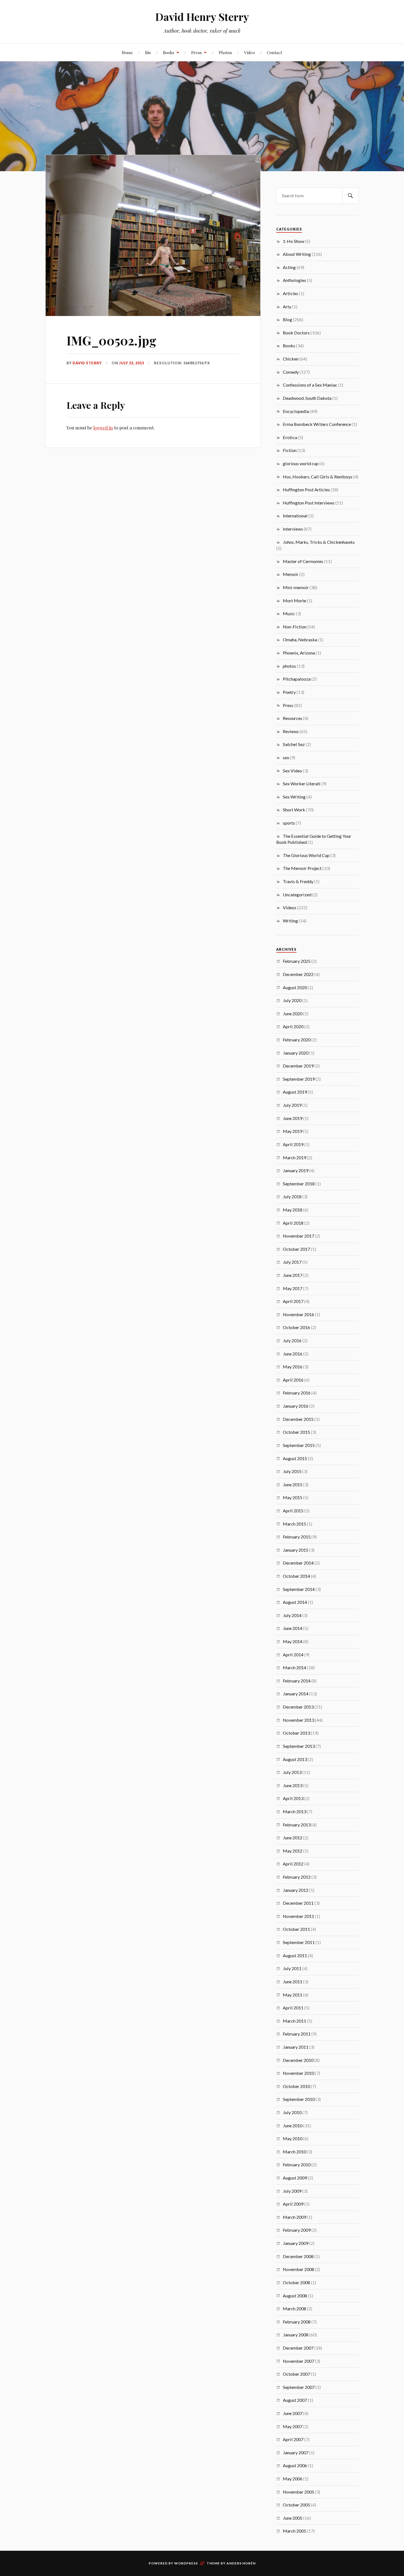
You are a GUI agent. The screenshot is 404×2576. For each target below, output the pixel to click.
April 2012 (293, 1864)
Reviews (291, 731)
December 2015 (298, 1419)
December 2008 (298, 2256)
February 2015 (297, 1537)
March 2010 (294, 2152)
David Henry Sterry (202, 17)
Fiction (290, 450)
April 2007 (293, 2439)
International (295, 516)
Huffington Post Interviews (309, 503)
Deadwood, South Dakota (307, 398)
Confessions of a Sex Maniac (310, 385)
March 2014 (294, 1667)
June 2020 (293, 1014)
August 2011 (295, 1955)
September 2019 (299, 1079)
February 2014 (297, 1681)
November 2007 (298, 2361)
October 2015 (296, 1432)
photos (289, 666)
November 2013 (298, 1720)
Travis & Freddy (298, 881)
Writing (290, 921)
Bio (148, 52)
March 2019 (294, 1157)
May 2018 (293, 1210)
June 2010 (293, 2126)
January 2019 (296, 1170)
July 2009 (292, 2191)
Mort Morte (294, 601)
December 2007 (298, 2348)
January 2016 (296, 1406)
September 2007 (299, 2387)
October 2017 (296, 1249)
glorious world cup (301, 463)
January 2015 (296, 1550)
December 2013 (298, 1707)
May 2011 (293, 1995)
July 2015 (292, 1471)
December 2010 (298, 2060)
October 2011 (296, 1929)
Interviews (293, 529)
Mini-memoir (296, 587)
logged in (103, 428)
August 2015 (295, 1458)
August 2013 (295, 1759)
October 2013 (296, 1733)
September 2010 (299, 2099)
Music (289, 613)
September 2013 (299, 1746)
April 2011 (293, 2008)
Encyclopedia (296, 411)
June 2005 (293, 2518)
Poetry (289, 692)
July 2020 (292, 1000)
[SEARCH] (350, 196)
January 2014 (296, 1694)
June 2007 (293, 2413)
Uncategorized (297, 895)
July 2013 (292, 1772)
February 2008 (297, 2322)
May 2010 (293, 2138)
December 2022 (298, 974)
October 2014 (296, 1576)
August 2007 (295, 2400)
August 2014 (295, 1602)
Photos (225, 52)
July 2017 (292, 1262)
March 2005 (294, 2531)
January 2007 (296, 2452)
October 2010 (296, 2086)
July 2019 (292, 1105)
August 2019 (295, 1092)
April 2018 (293, 1223)
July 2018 (292, 1197)
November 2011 (298, 1916)
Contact (275, 52)
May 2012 (293, 1851)
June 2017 (293, 1275)
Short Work (294, 810)
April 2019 (293, 1144)
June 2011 (293, 1982)
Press (197, 52)
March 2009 (294, 2217)
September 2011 (299, 1942)
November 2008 (298, 2269)
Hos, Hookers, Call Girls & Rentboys (318, 477)
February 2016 (297, 1393)
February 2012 (297, 1877)
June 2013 (293, 1785)
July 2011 (292, 1968)
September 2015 (299, 1445)
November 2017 (298, 1236)
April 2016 (293, 1380)
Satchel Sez (294, 744)
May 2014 (293, 1641)
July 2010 (292, 2112)
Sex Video (292, 771)
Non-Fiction (295, 627)
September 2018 (299, 1184)
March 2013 (294, 1811)
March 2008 (294, 2309)
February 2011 (297, 2034)
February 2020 (297, 1040)
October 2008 (296, 2282)
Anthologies (294, 280)
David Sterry (87, 363)
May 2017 (293, 1288)
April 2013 (293, 1798)
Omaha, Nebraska (300, 640)
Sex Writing (294, 797)
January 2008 (296, 2335)
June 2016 (293, 1354)
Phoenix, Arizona (299, 653)
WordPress (186, 2563)
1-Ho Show (294, 241)
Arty (287, 307)
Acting (289, 267)
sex (286, 757)
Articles (290, 293)
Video (249, 52)
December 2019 (298, 1066)
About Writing (297, 254)
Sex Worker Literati (302, 784)
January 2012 (296, 1890)
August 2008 (295, 2296)
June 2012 (293, 1838)
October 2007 (296, 2374)
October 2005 (296, 2505)
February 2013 (297, 1825)
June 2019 (293, 1118)
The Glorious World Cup (306, 855)
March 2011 (294, 2021)
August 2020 (295, 987)
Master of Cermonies (303, 561)
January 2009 (296, 2243)
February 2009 (297, 2230)
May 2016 (293, 1367)
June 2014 (293, 1628)
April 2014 (293, 1655)
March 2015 (294, 1524)
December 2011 (298, 1903)
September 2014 (299, 1589)
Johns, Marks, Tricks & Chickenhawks (319, 542)
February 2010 (297, 2165)
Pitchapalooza (297, 679)
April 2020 (293, 1026)
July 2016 (292, 1340)
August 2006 (295, 2465)
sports (289, 823)
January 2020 (296, 1053)
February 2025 (297, 961)
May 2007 (293, 2426)
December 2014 (298, 1563)
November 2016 (298, 1314)
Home (127, 52)
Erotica (290, 437)
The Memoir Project (302, 868)
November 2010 (298, 2073)
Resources (293, 718)
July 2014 (292, 1615)
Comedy (291, 372)
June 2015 (293, 1484)
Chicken (291, 359)
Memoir (291, 574)
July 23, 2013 (132, 363)
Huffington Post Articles (306, 490)
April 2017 (293, 1301)
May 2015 (293, 1497)
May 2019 (293, 1131)
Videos (290, 907)
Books (169, 52)
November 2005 (298, 2492)
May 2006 (293, 2479)
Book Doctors (296, 333)
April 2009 (293, 2204)
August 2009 (295, 2178)
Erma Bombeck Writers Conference (317, 424)
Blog (287, 319)
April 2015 (293, 1511)
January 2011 (296, 2047)
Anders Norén (241, 2563)
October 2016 (296, 1327)
